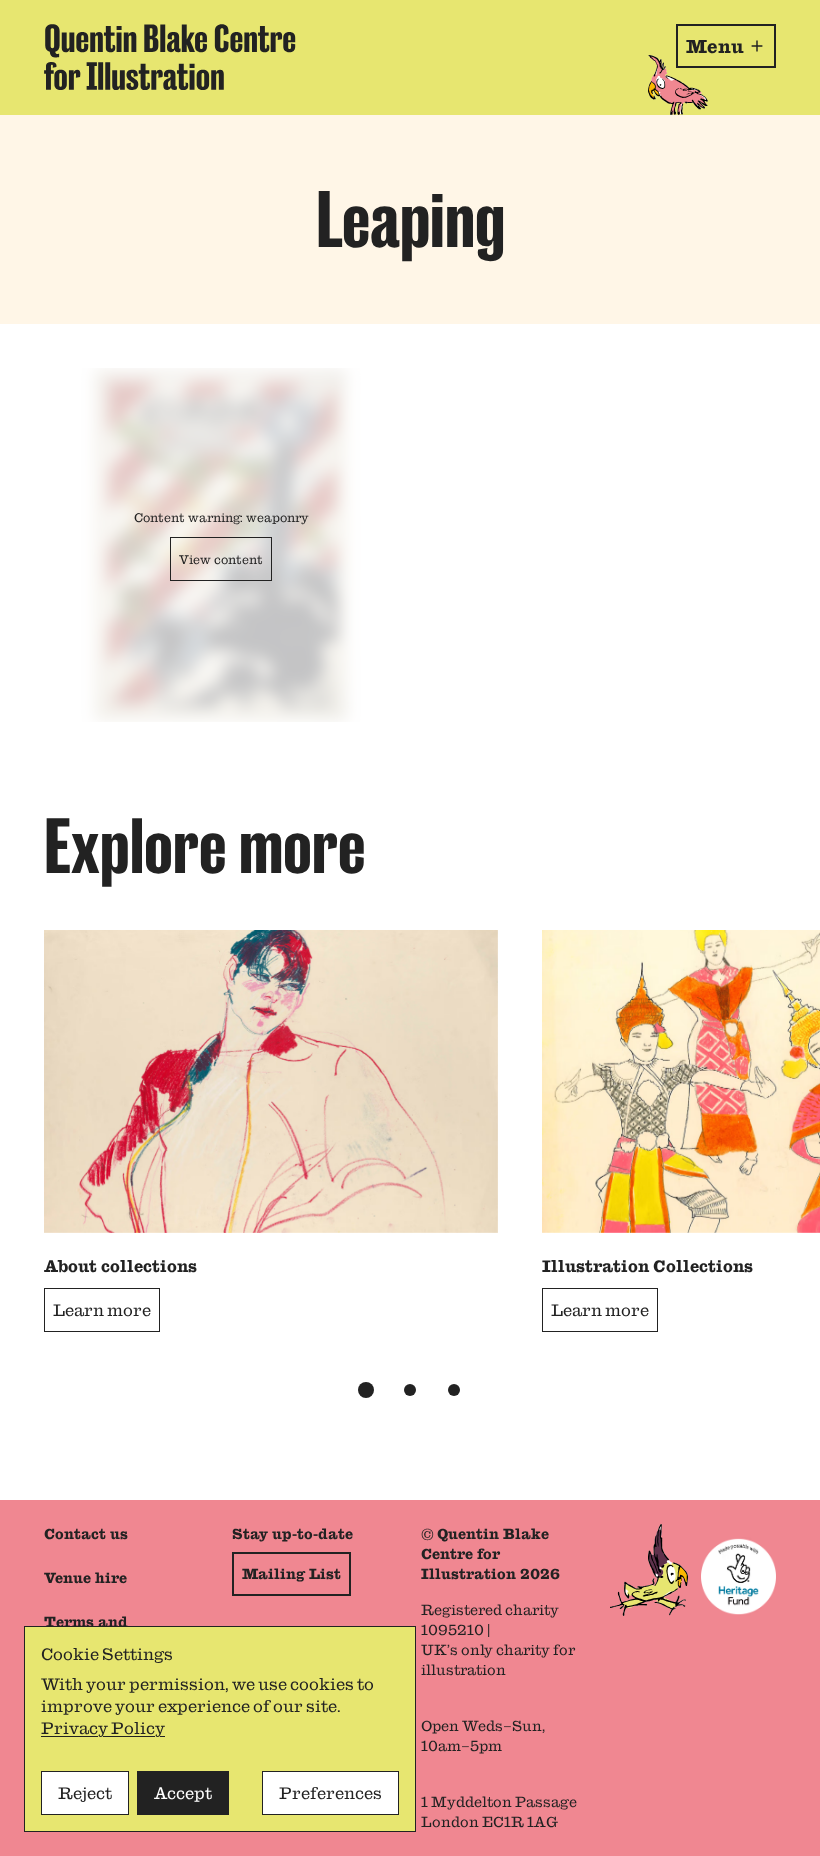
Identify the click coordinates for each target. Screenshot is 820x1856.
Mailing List (291, 1574)
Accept (183, 1793)
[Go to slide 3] (454, 1390)
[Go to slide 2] (410, 1390)
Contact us (86, 1534)
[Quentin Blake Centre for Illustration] (170, 57)
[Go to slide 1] (366, 1390)
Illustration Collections (647, 1266)
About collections (120, 1266)
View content (221, 559)
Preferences (330, 1793)
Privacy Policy (103, 1728)
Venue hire (85, 1578)
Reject (85, 1793)
